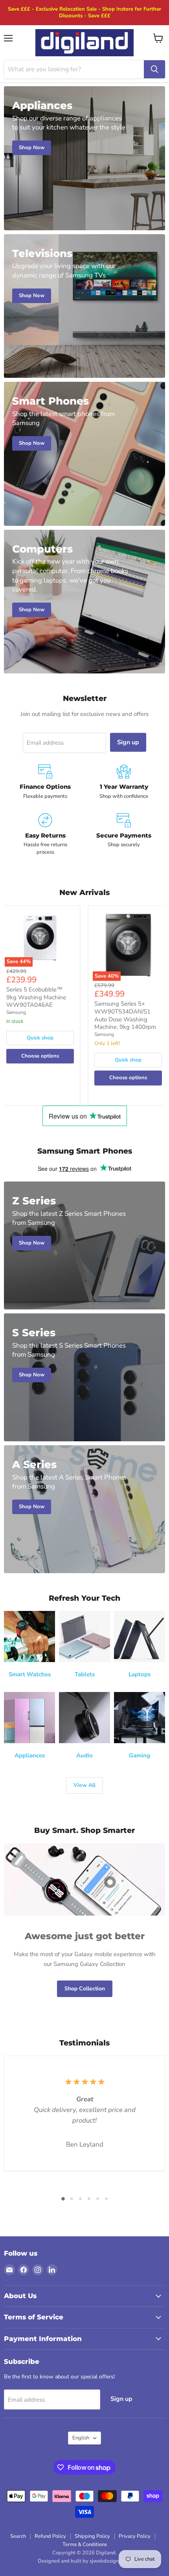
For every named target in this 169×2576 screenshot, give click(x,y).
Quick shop (40, 1038)
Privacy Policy (135, 2536)
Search (18, 2536)
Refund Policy (50, 2536)
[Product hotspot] (110, 1882)
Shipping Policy (92, 2536)
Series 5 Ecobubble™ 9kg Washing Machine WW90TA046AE (36, 997)
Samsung (16, 1012)
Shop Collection (85, 1989)
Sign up (128, 742)
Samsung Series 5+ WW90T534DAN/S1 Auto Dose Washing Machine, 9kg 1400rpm (125, 1015)
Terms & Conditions (85, 2545)
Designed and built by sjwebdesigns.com (85, 2561)
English (81, 2438)
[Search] (154, 69)
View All (84, 1785)
